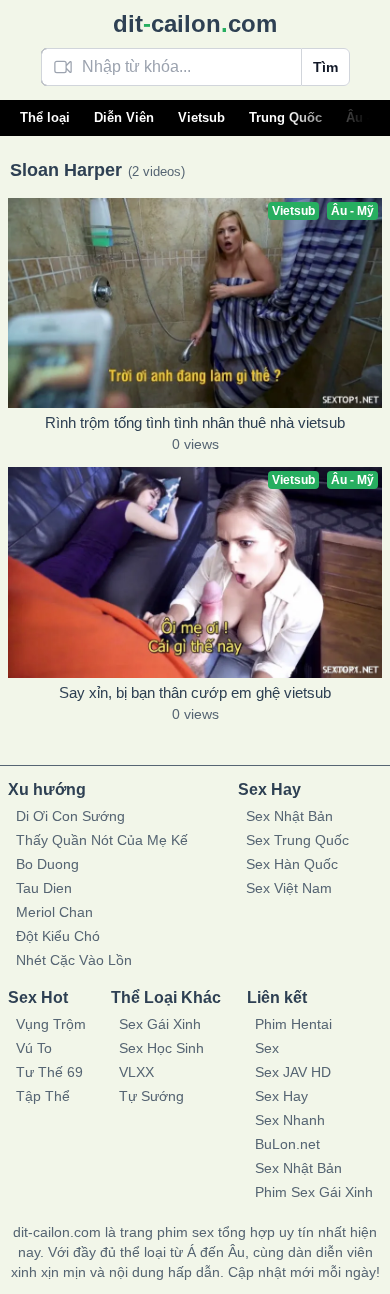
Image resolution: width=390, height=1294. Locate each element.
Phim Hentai (293, 1024)
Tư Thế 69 (49, 1072)
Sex (267, 1048)
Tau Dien (44, 888)
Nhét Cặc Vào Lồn (74, 960)
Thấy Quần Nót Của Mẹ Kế (102, 840)
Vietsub (201, 117)
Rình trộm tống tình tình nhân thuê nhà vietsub (195, 422)
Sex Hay (281, 1096)
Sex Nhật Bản (289, 816)
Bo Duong (47, 864)
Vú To (34, 1048)
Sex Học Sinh (161, 1048)
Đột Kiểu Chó (58, 936)
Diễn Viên (124, 117)
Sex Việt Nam (289, 888)
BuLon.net (287, 1144)
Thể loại (45, 117)
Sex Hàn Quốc (292, 864)
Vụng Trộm (51, 1024)
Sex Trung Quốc (297, 840)
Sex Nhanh (290, 1120)
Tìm (325, 67)
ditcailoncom (195, 23)
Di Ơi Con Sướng (70, 816)
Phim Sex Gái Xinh (314, 1192)
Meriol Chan (54, 912)
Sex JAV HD (293, 1072)
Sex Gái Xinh (160, 1024)
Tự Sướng (151, 1096)
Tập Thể (43, 1096)
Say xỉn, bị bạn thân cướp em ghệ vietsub (195, 692)
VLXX (136, 1072)
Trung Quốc (285, 117)
